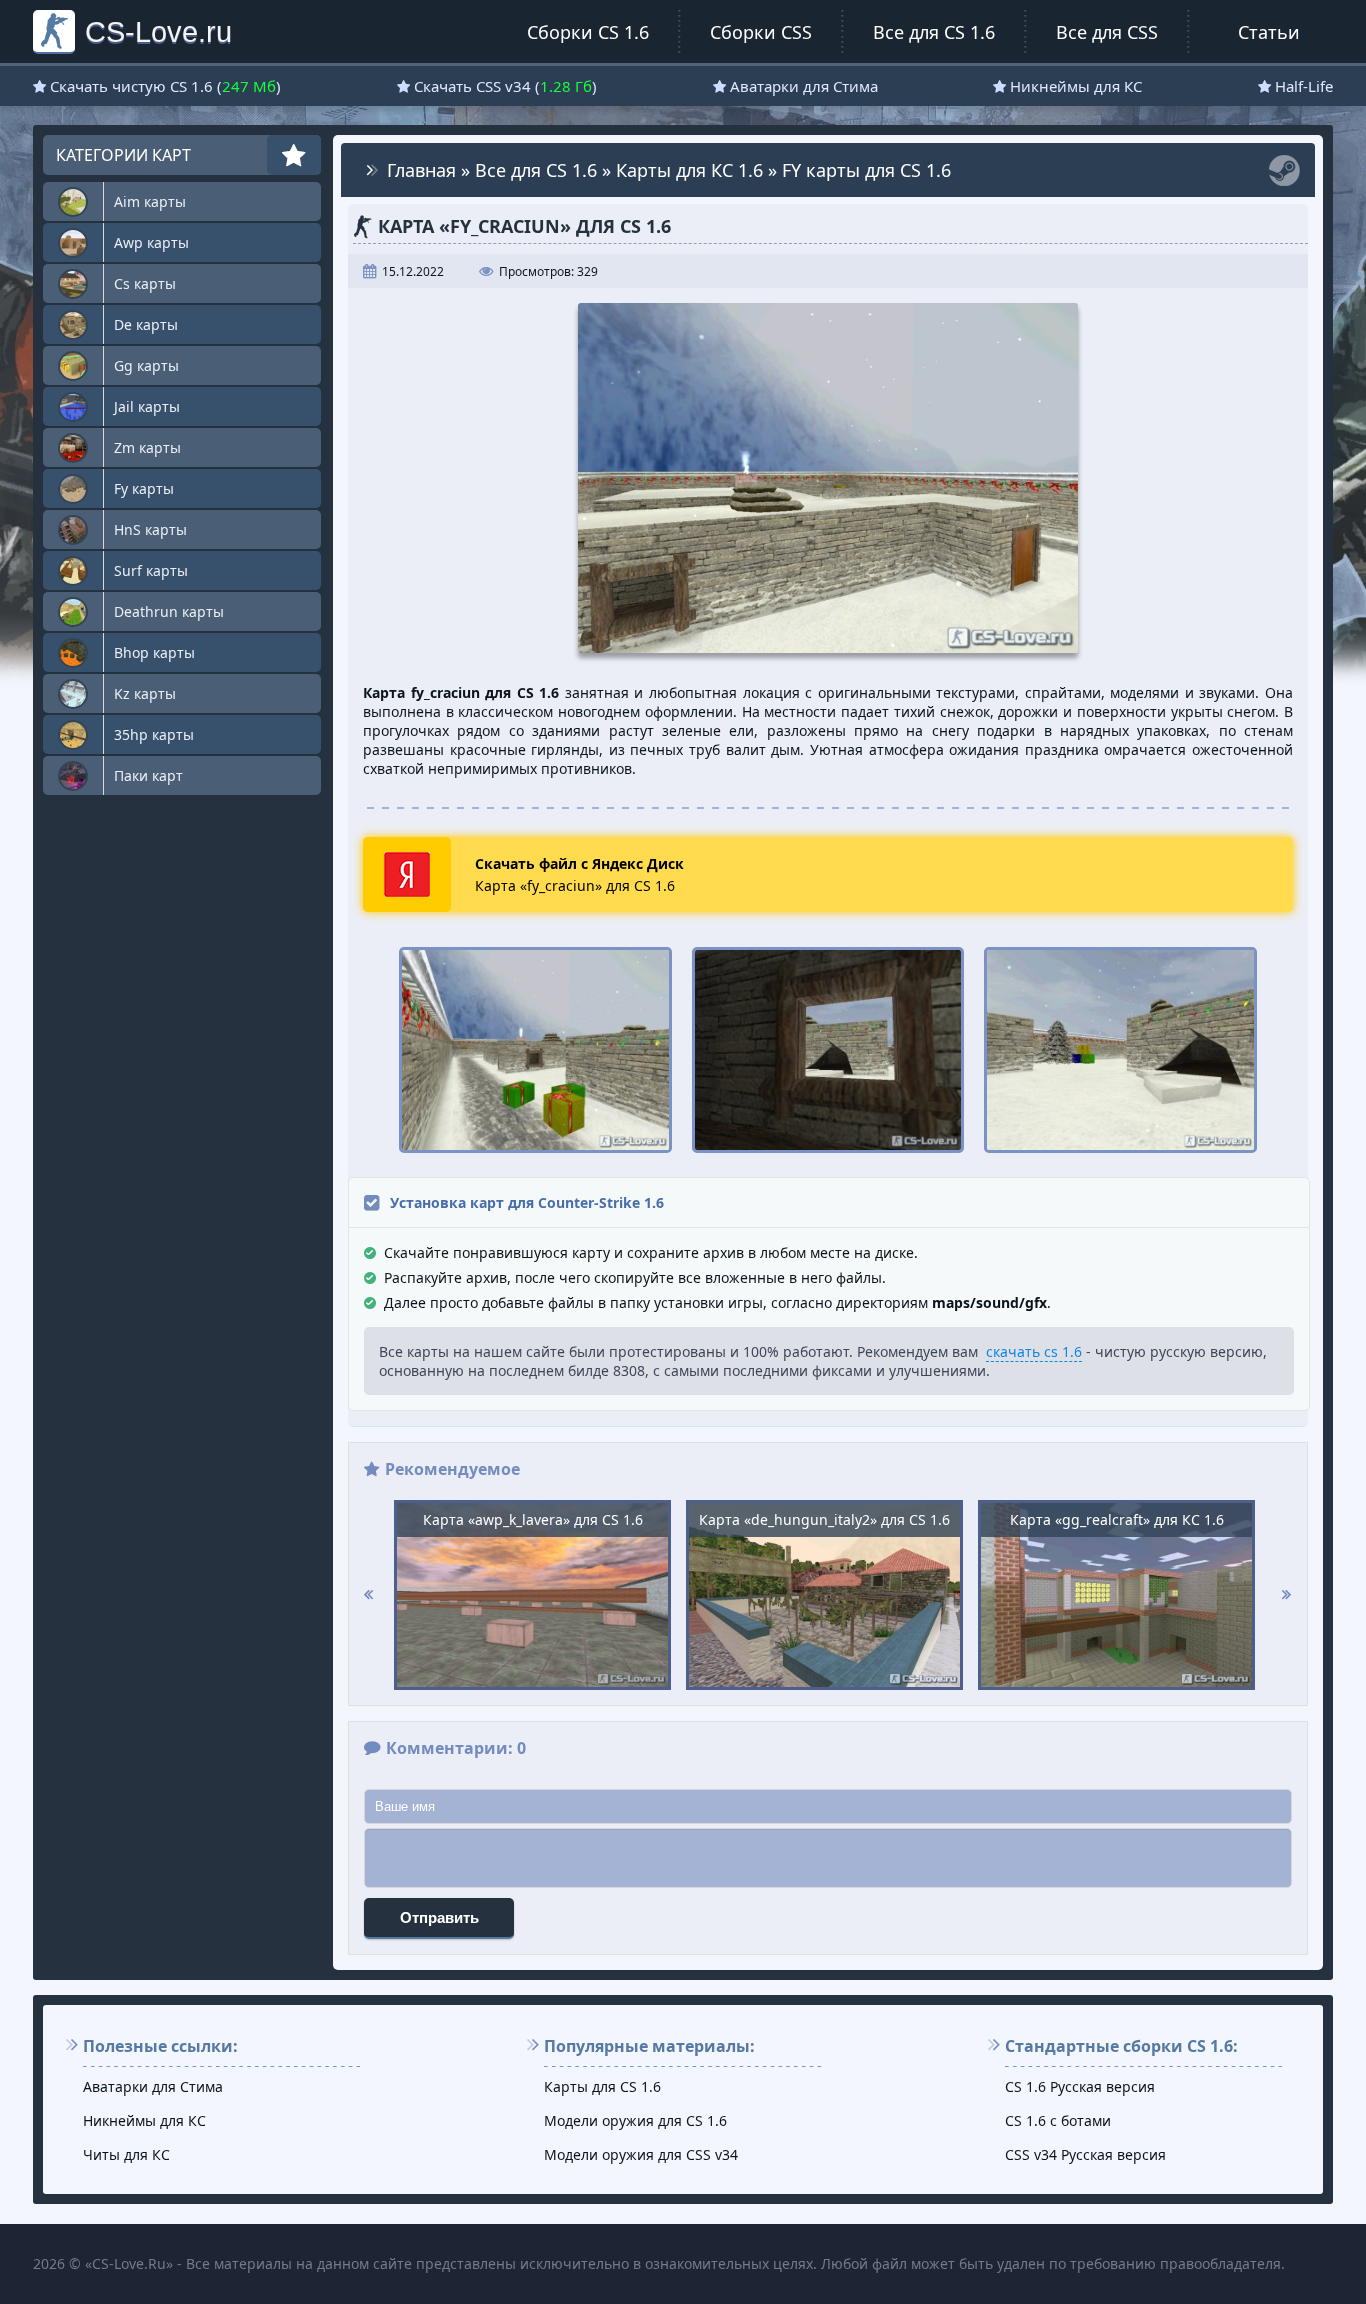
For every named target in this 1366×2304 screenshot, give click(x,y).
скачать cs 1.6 (1034, 1351)
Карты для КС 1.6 (689, 170)
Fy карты (144, 488)
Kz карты (145, 693)
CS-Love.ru (158, 31)
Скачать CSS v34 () (505, 86)
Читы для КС (126, 2154)
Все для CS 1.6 (934, 32)
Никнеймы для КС (1076, 86)
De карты (146, 324)
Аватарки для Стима (804, 86)
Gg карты (146, 365)
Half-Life (1304, 86)
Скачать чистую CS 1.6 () (165, 86)
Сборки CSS (761, 32)
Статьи (1269, 32)
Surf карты (151, 570)
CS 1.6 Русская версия (1080, 2086)
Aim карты (150, 201)
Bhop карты (154, 652)
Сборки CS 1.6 (588, 32)
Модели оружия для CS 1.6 (635, 2120)
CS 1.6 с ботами (1058, 2120)
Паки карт (148, 775)
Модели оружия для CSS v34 (641, 2154)
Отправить (439, 1917)
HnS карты (150, 529)
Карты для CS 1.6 (602, 2086)
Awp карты (151, 242)
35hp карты (154, 734)
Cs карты (145, 283)
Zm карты (147, 447)
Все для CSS (1107, 32)
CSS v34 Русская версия (1085, 2154)
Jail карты (147, 406)
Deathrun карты (169, 611)
